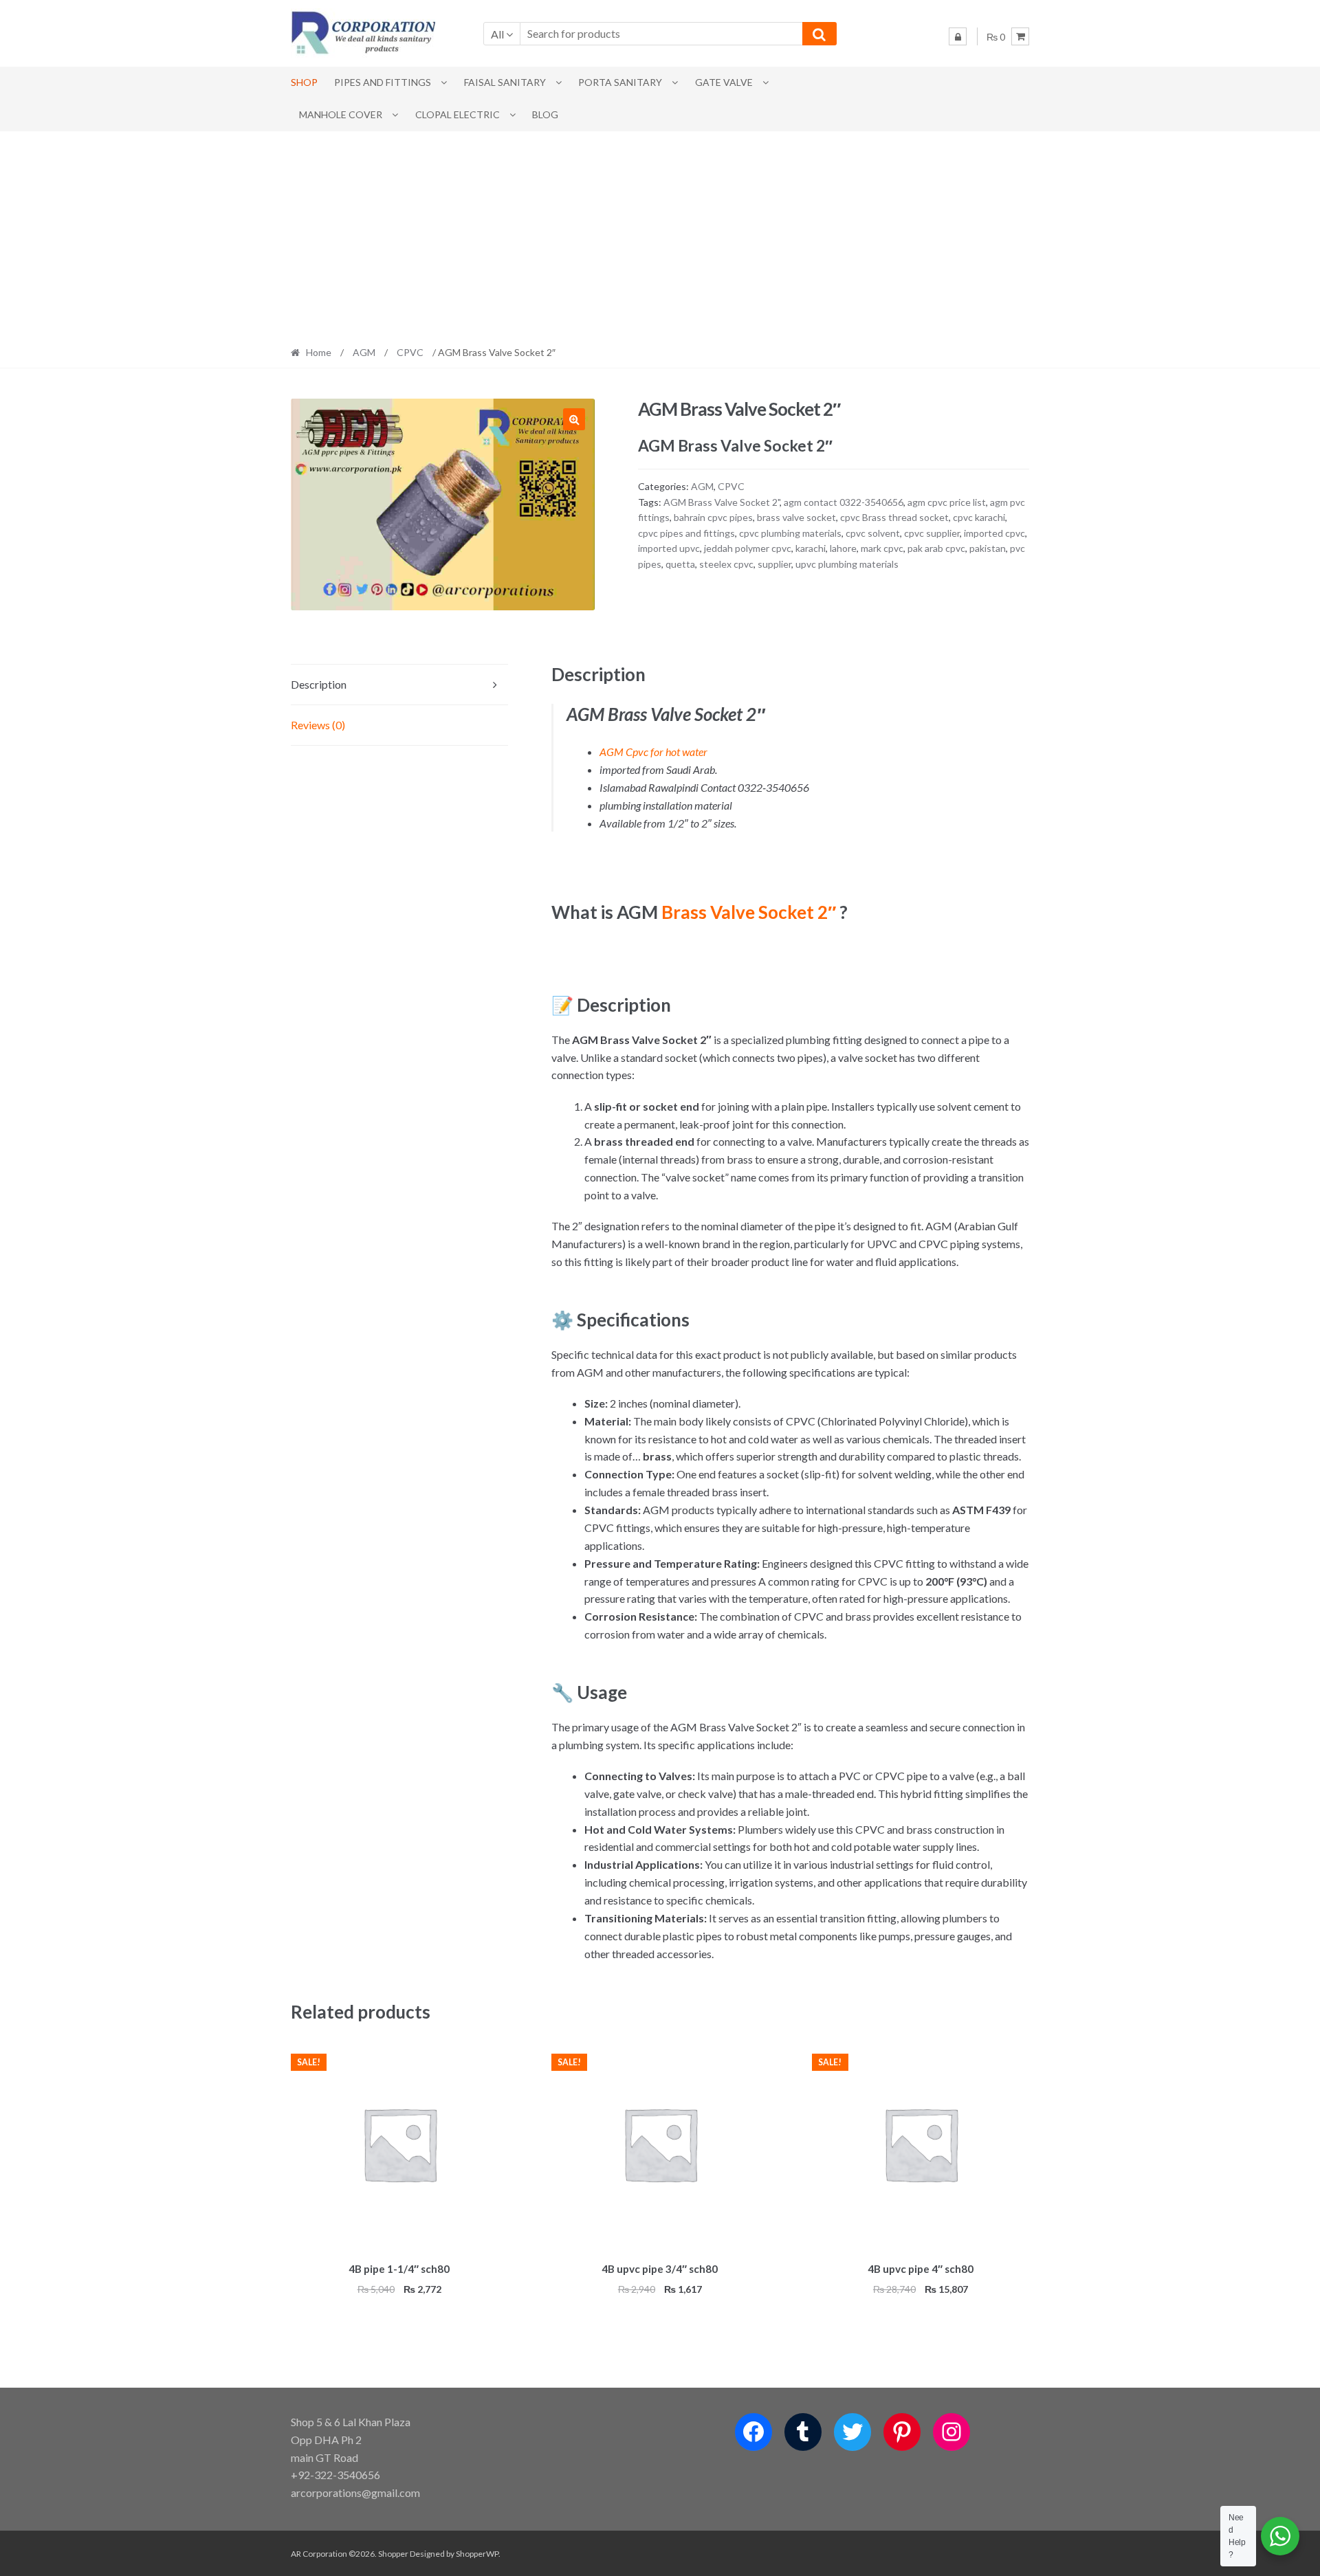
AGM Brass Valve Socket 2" (722, 502)
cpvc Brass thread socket (894, 517)
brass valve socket (796, 517)
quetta (680, 564)
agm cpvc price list (947, 502)
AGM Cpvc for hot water (653, 752)
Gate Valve (724, 82)
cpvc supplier (932, 533)
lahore (843, 548)
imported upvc (669, 548)
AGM (364, 352)
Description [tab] (319, 684)
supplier (774, 564)
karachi (811, 548)
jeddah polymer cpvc (748, 548)
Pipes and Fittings (383, 82)
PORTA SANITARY (620, 82)
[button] (574, 419)
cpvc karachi (979, 517)
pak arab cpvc (936, 548)
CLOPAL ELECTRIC (458, 114)
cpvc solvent (873, 533)
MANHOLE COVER (341, 114)
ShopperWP (477, 2554)
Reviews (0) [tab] (318, 725)
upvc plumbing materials (847, 564)
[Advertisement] (660, 234)
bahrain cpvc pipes (713, 517)
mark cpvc (882, 548)
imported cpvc (994, 533)
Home (319, 352)
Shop (304, 82)
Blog (545, 114)
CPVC (410, 352)
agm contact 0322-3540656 (844, 502)
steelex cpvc (726, 564)
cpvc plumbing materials (790, 533)
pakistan (988, 548)
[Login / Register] (958, 36)
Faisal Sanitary (505, 82)
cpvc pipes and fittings (686, 533)
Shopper (393, 2554)
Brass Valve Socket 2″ (749, 912)
